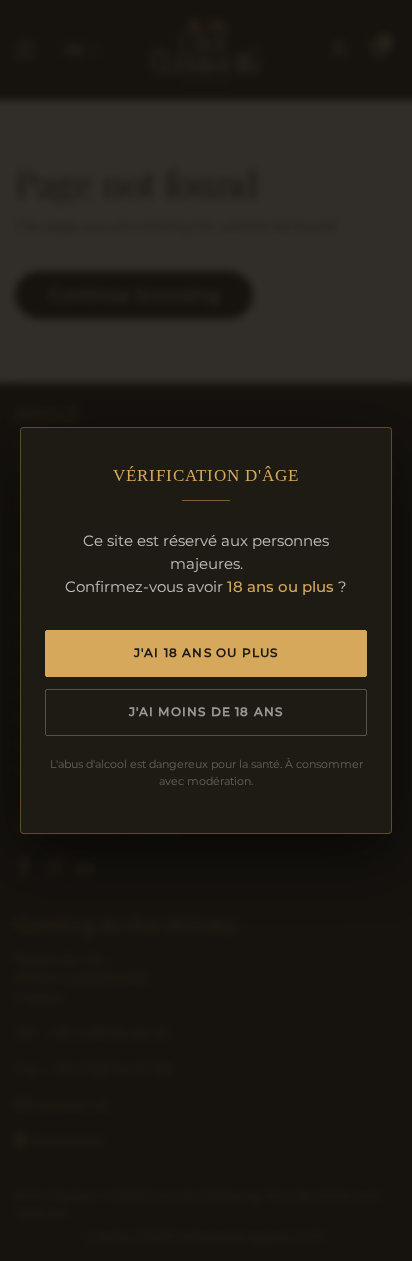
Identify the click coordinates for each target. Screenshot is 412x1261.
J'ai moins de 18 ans (206, 711)
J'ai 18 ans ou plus (206, 652)
